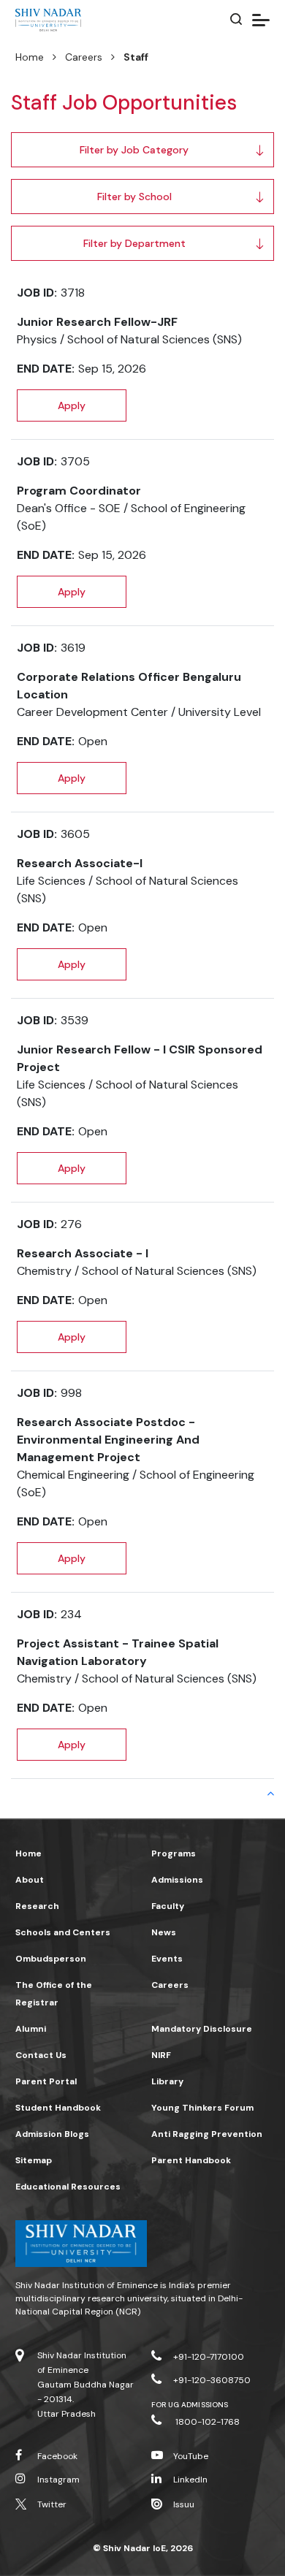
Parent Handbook (191, 2160)
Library (167, 2081)
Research (37, 1906)
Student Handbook (58, 2108)
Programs (174, 1853)
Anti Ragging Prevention (207, 2134)
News (164, 1932)
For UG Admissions (190, 2405)
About (30, 1880)
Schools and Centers (63, 1932)
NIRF (161, 2055)
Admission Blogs (52, 2134)
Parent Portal (46, 2081)
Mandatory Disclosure (202, 2029)
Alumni (31, 2029)
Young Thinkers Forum (202, 2108)
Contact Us (41, 2055)
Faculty (168, 1906)
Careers (84, 57)
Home (30, 57)
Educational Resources (68, 2187)
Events (167, 1959)
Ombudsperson (51, 1959)
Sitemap (34, 2160)
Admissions (177, 1880)
